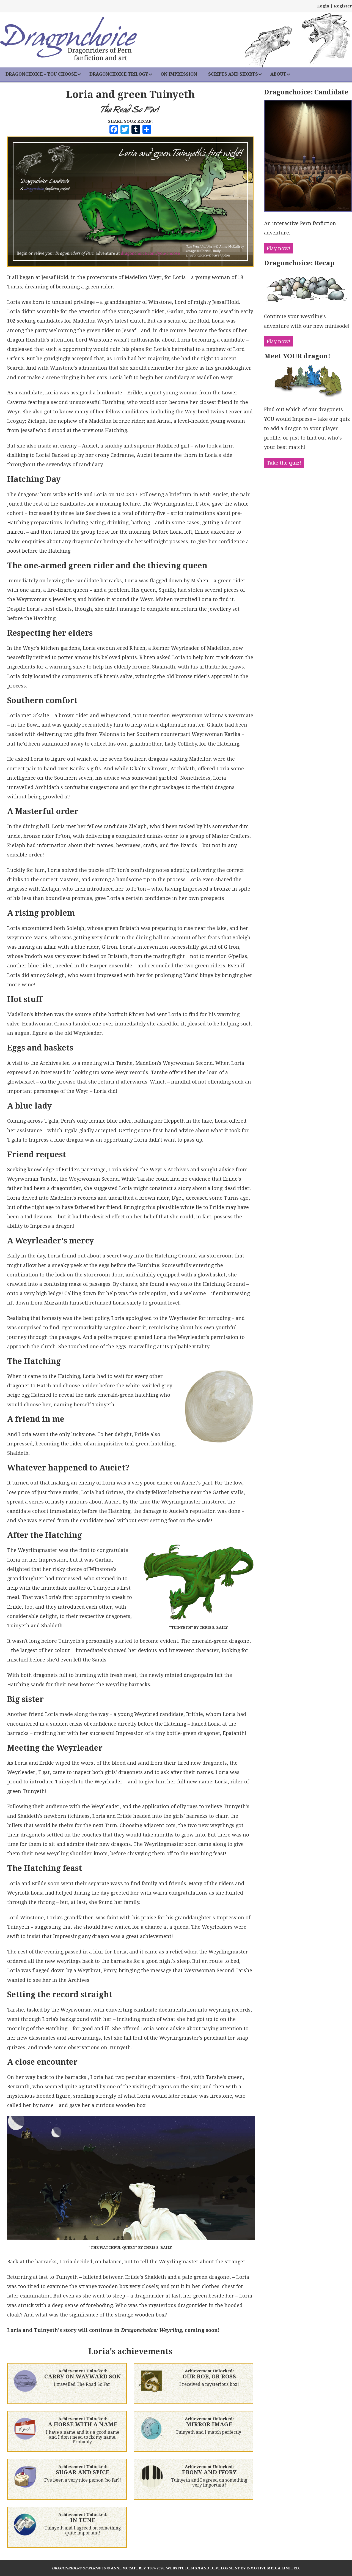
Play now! (279, 248)
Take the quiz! (284, 463)
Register (343, 6)
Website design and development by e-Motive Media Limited (233, 2568)
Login (323, 6)
